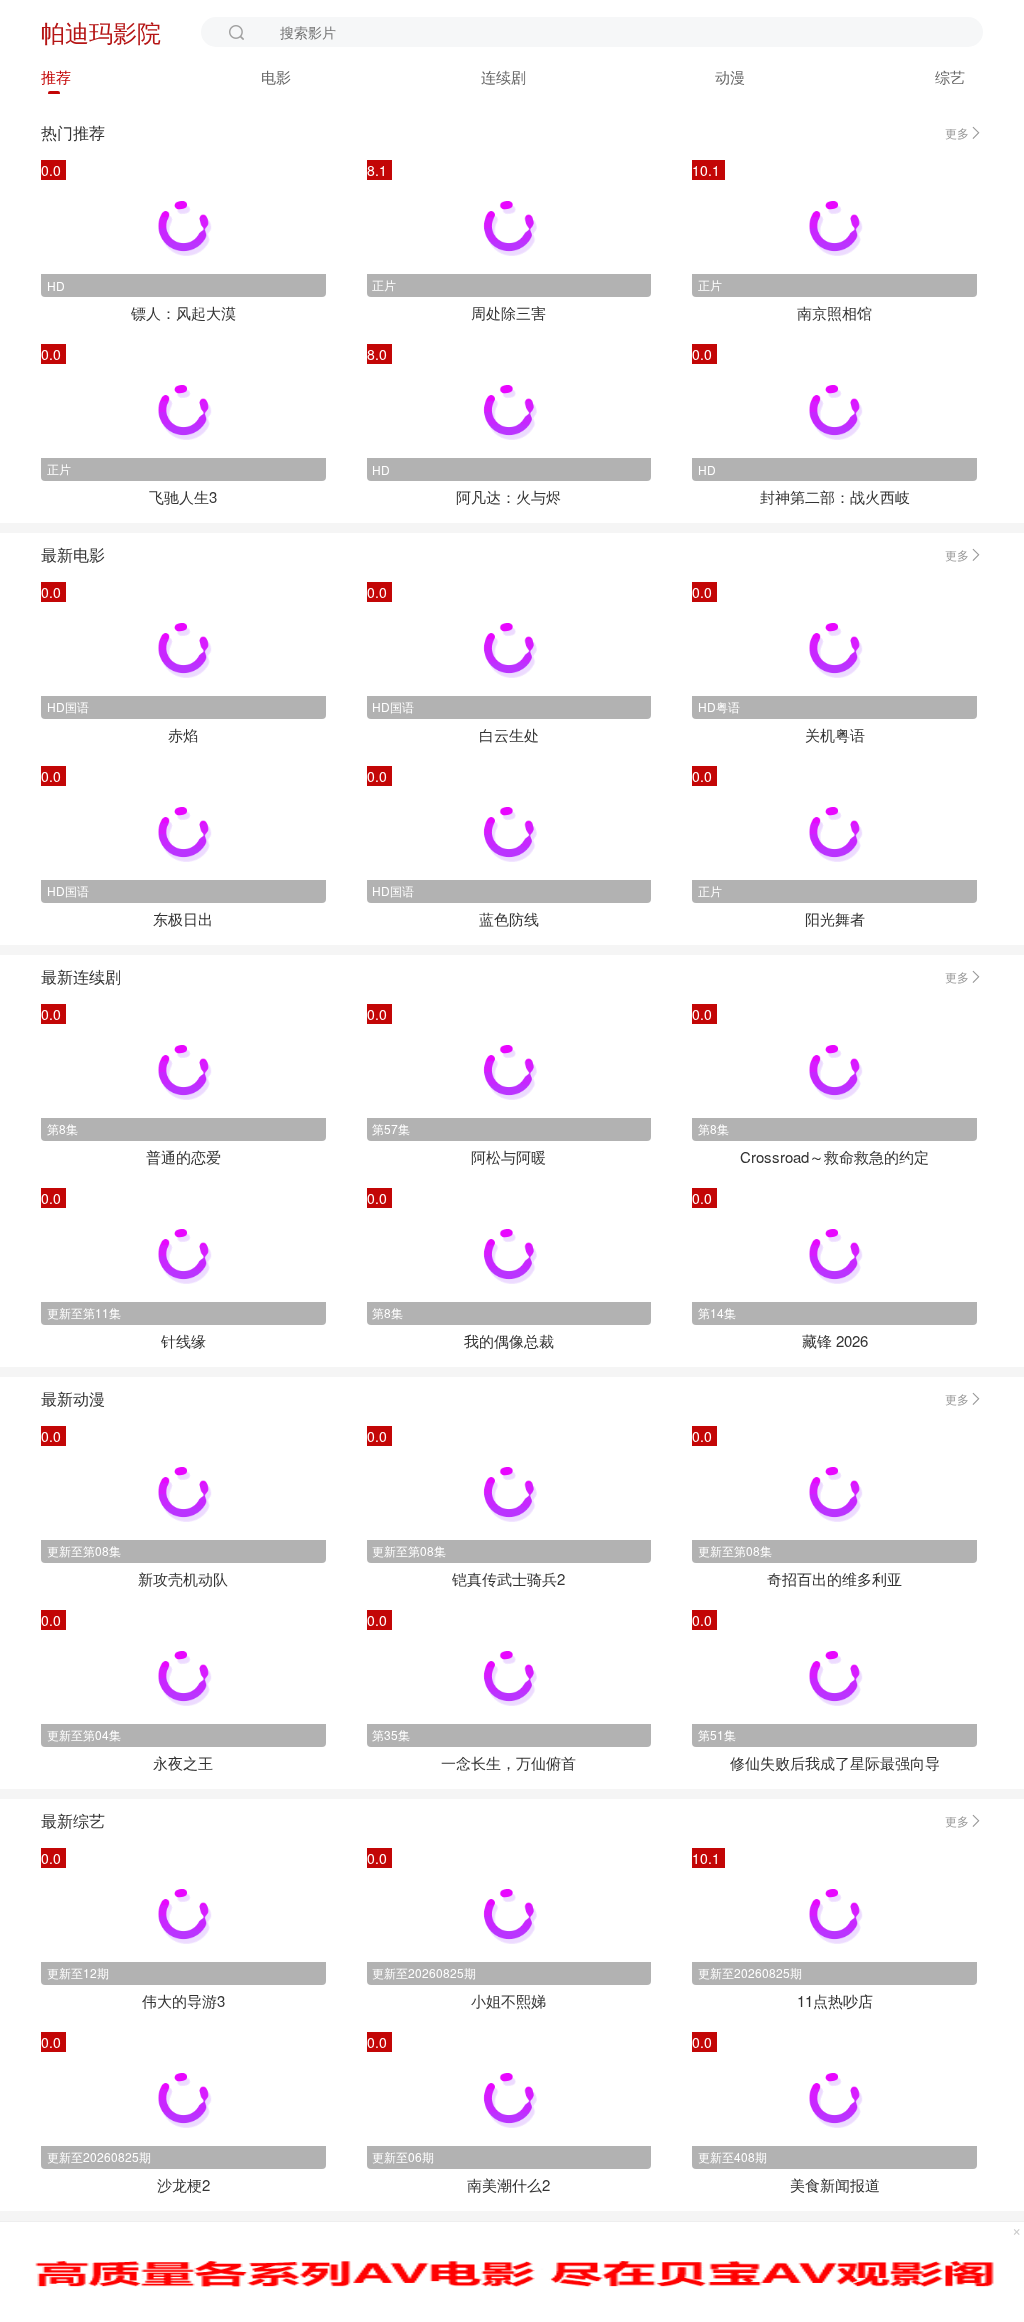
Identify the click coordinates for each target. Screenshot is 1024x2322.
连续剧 (503, 76)
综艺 (950, 76)
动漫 (730, 76)
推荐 (56, 76)
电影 (276, 76)
